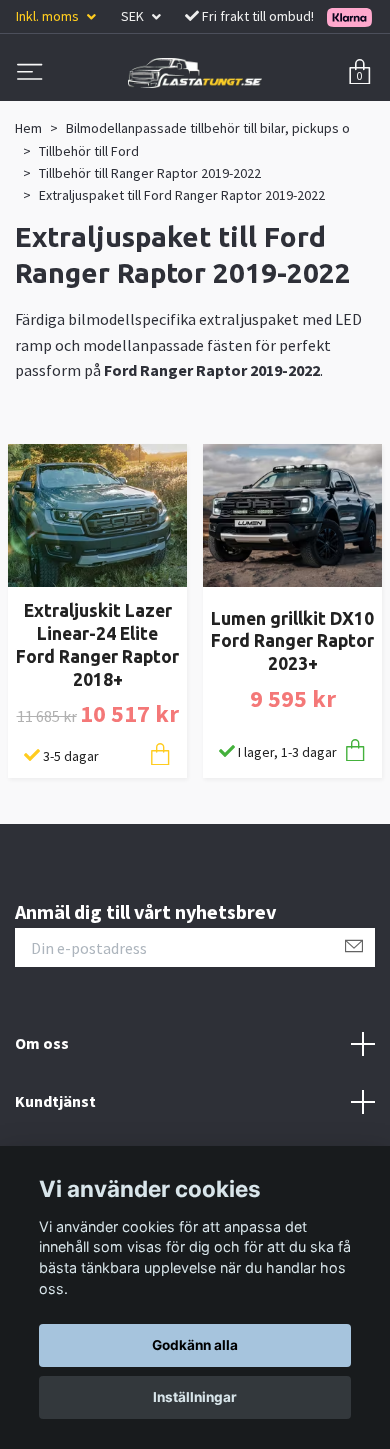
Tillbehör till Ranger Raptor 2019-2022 (150, 173)
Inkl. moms (49, 16)
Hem (28, 128)
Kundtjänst (55, 1101)
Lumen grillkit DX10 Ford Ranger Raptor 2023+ (292, 641)
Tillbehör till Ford (89, 151)
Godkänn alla (195, 1345)
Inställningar (195, 1397)
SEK (134, 16)
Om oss (42, 1043)
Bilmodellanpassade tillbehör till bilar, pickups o (208, 128)
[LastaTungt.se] (195, 73)
